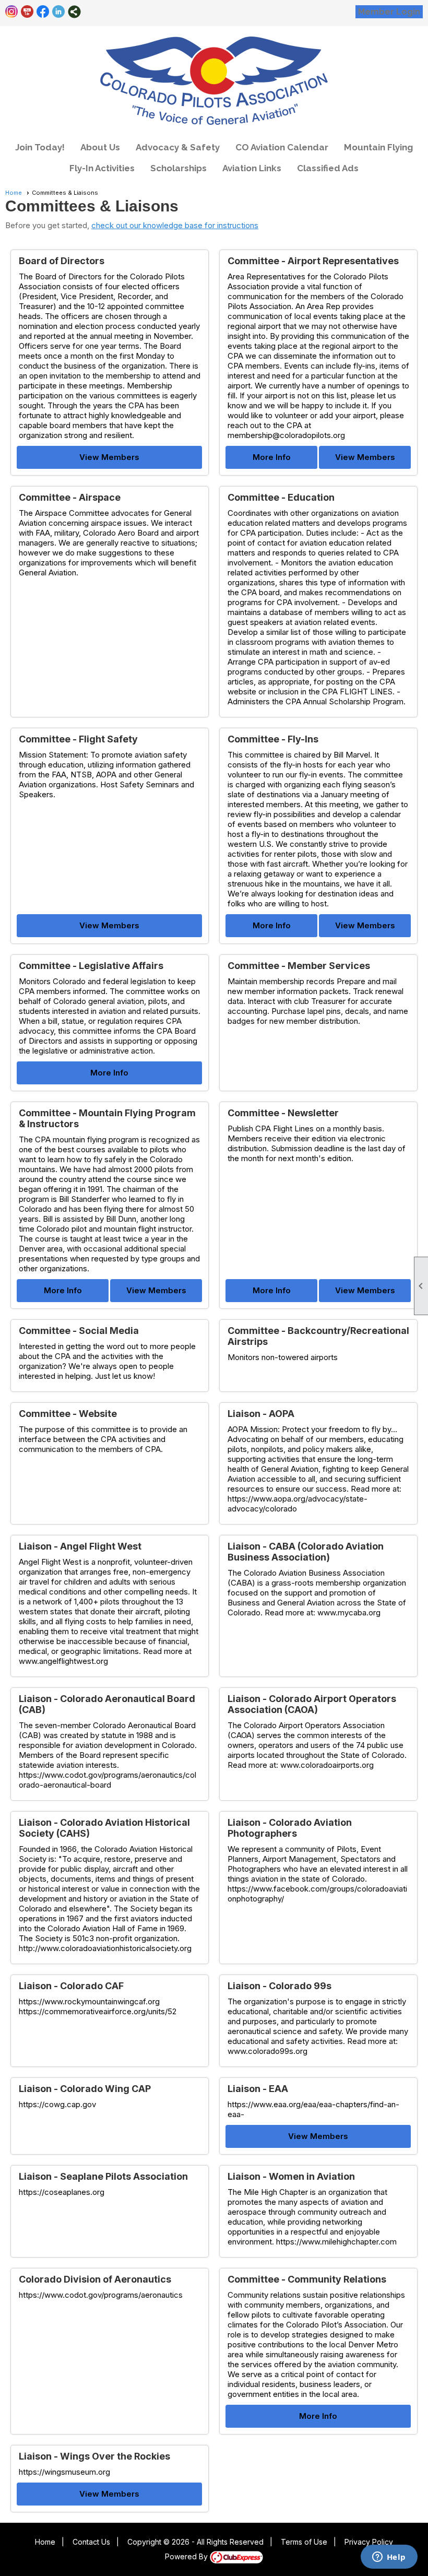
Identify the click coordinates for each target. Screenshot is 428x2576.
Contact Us (91, 2542)
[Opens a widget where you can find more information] (389, 2558)
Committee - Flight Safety (78, 739)
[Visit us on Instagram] (12, 12)
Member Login (389, 12)
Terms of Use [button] (304, 2542)
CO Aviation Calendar (282, 147)
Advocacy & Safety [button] (178, 147)
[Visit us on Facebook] (43, 12)
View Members (109, 457)
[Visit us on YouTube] (27, 12)
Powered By (187, 2556)
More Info (272, 457)
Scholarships (179, 168)
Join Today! (40, 147)
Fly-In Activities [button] (102, 168)
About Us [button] (100, 147)
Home (14, 193)
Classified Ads (328, 168)
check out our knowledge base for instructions (175, 225)
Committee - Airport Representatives (313, 261)
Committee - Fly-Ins (273, 739)
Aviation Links (252, 168)
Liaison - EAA (258, 2089)
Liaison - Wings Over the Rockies (94, 2456)
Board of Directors (62, 261)
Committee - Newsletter (283, 1113)
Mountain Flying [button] (378, 147)
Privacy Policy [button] (369, 2542)
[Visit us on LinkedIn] (59, 12)
